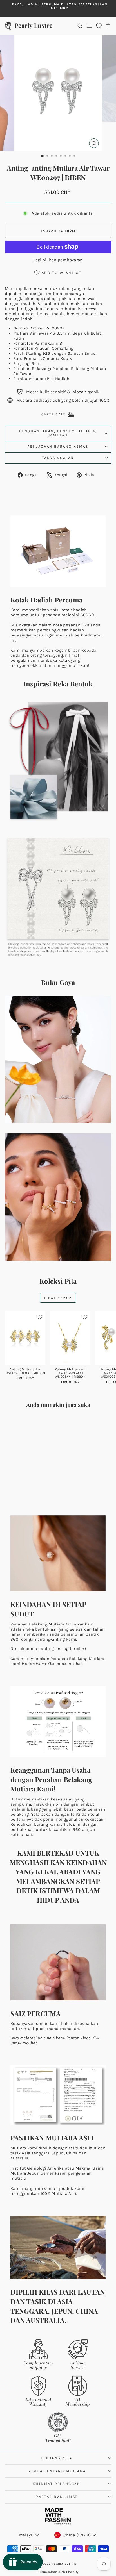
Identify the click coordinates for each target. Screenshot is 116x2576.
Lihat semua (58, 1298)
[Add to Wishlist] (39, 1317)
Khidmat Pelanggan (56, 2484)
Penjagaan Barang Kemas (58, 446)
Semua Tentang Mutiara (57, 2471)
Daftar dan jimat (57, 2497)
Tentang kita (57, 2458)
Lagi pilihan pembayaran (58, 260)
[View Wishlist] (99, 26)
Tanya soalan (58, 458)
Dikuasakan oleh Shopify (58, 2572)
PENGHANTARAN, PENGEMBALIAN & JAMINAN (58, 433)
